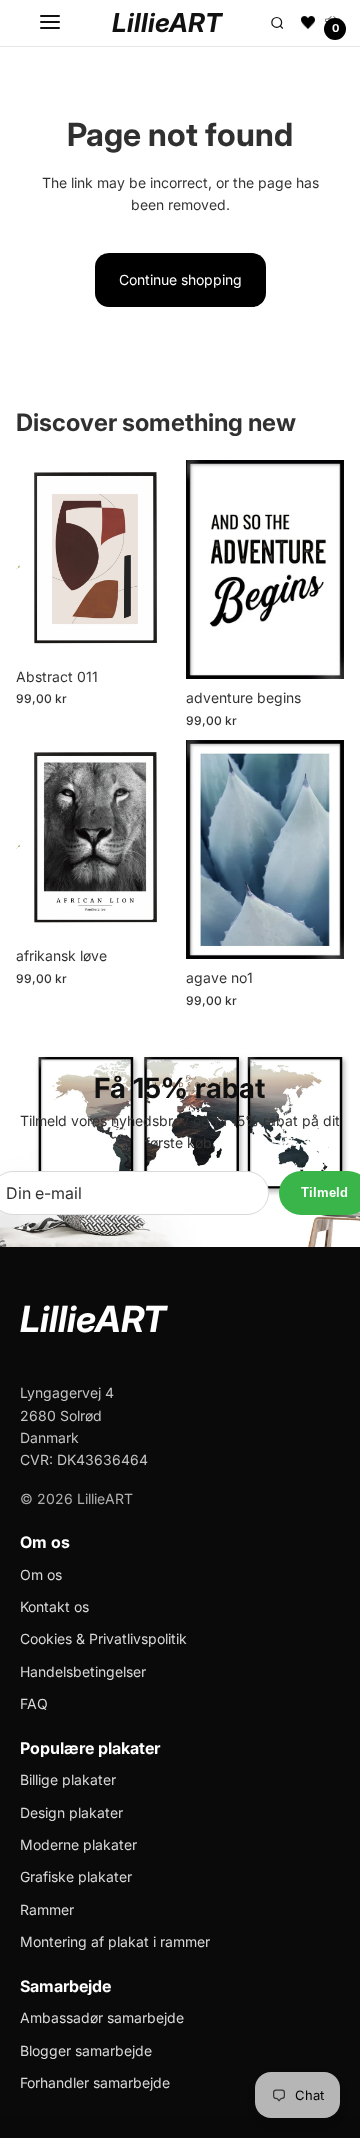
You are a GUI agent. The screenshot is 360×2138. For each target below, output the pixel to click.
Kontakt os (54, 1606)
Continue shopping (180, 279)
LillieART (167, 22)
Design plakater (71, 1812)
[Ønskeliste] (308, 23)
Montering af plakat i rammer (115, 1941)
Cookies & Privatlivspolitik (103, 1638)
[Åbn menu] (50, 23)
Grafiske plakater (76, 1876)
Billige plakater (68, 1779)
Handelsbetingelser (83, 1671)
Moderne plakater (78, 1844)
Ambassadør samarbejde (102, 2017)
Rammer (47, 1909)
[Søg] (277, 23)
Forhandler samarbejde (95, 2082)
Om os (41, 1574)
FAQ (34, 1703)
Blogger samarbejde (86, 2050)
